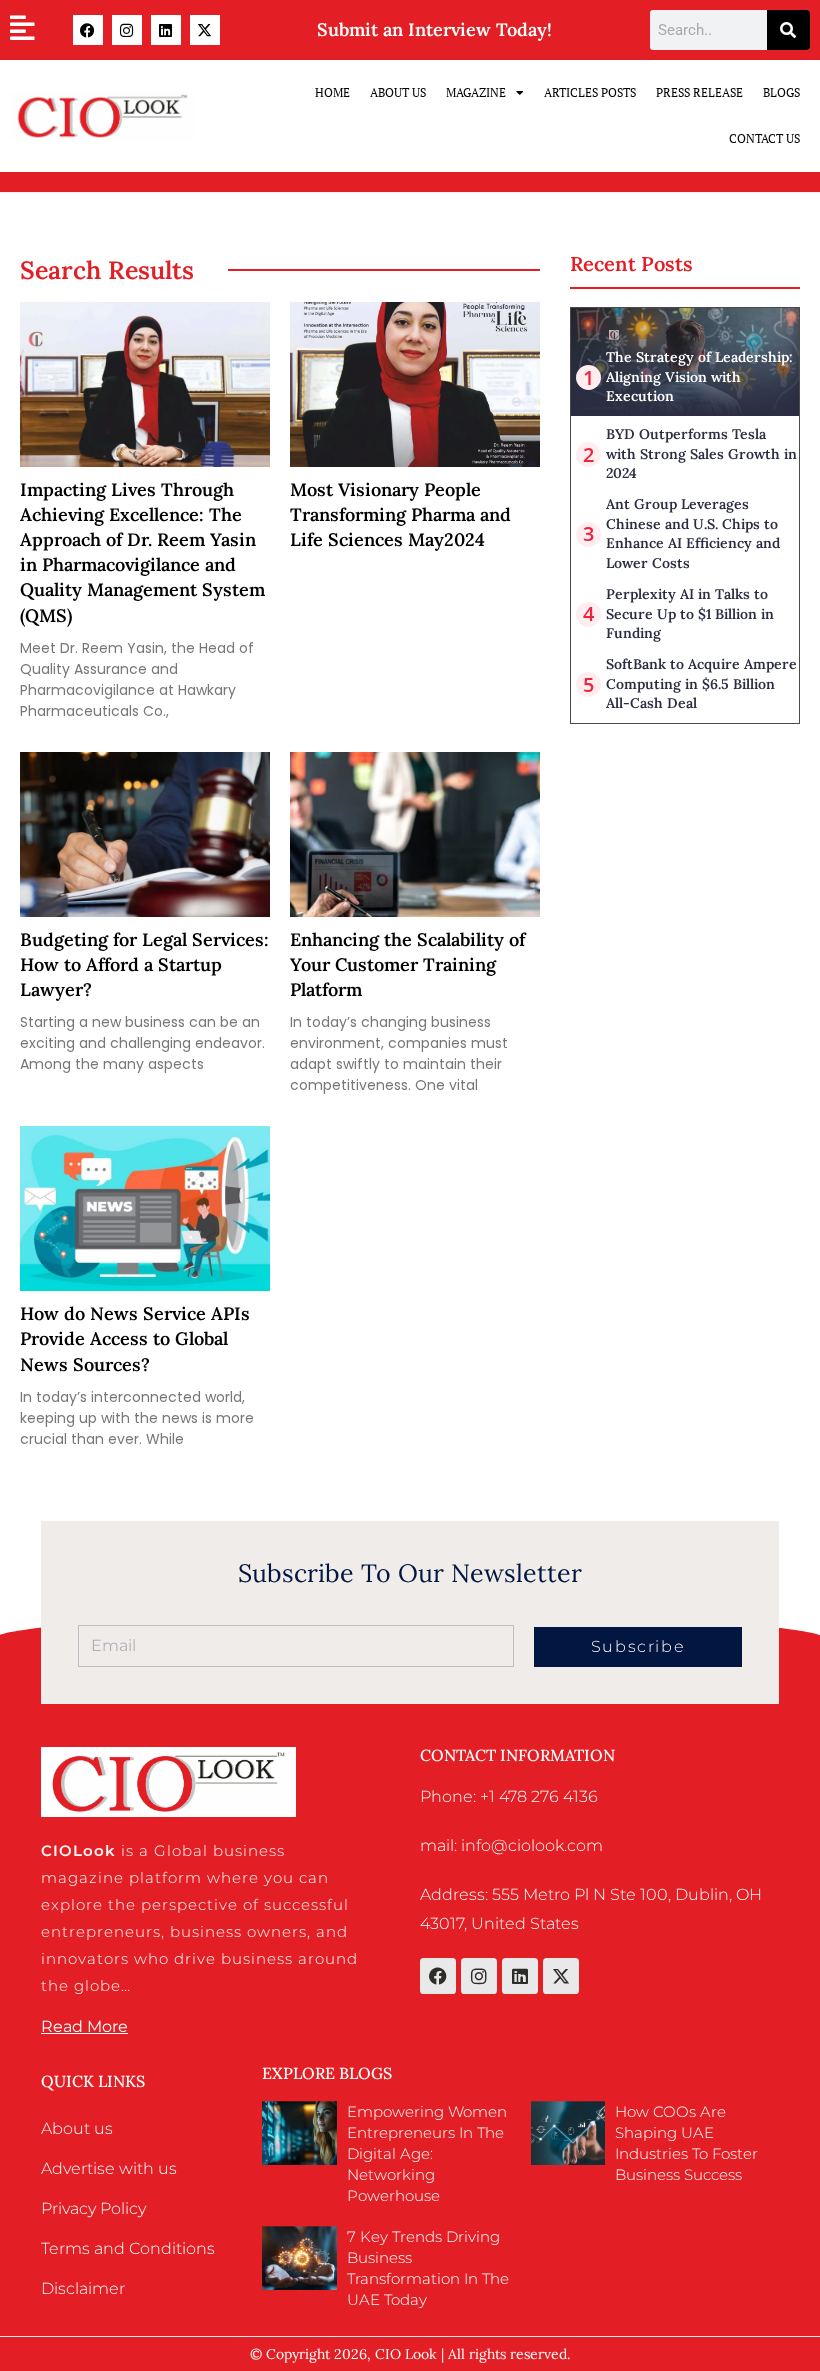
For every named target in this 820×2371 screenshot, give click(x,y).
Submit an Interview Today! (434, 29)
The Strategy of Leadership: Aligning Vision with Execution (699, 376)
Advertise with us (109, 2168)
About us (77, 2128)
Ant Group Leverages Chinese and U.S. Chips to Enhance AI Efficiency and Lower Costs (693, 533)
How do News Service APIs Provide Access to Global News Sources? (135, 1338)
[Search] (788, 30)
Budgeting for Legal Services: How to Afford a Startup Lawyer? (144, 964)
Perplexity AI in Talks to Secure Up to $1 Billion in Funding (690, 613)
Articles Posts (590, 92)
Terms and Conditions (128, 2248)
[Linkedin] (166, 30)
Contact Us (764, 138)
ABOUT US (398, 92)
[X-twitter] (205, 30)
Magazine (476, 92)
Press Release (699, 92)
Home (332, 92)
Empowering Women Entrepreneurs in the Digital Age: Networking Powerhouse (427, 2153)
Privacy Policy (93, 2208)
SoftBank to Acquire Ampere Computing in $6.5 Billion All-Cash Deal (701, 683)
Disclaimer (83, 2288)
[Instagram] (127, 30)
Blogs (781, 92)
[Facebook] (88, 30)
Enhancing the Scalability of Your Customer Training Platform (407, 964)
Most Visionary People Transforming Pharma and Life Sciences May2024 (400, 514)
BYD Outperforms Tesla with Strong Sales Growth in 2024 (701, 453)
